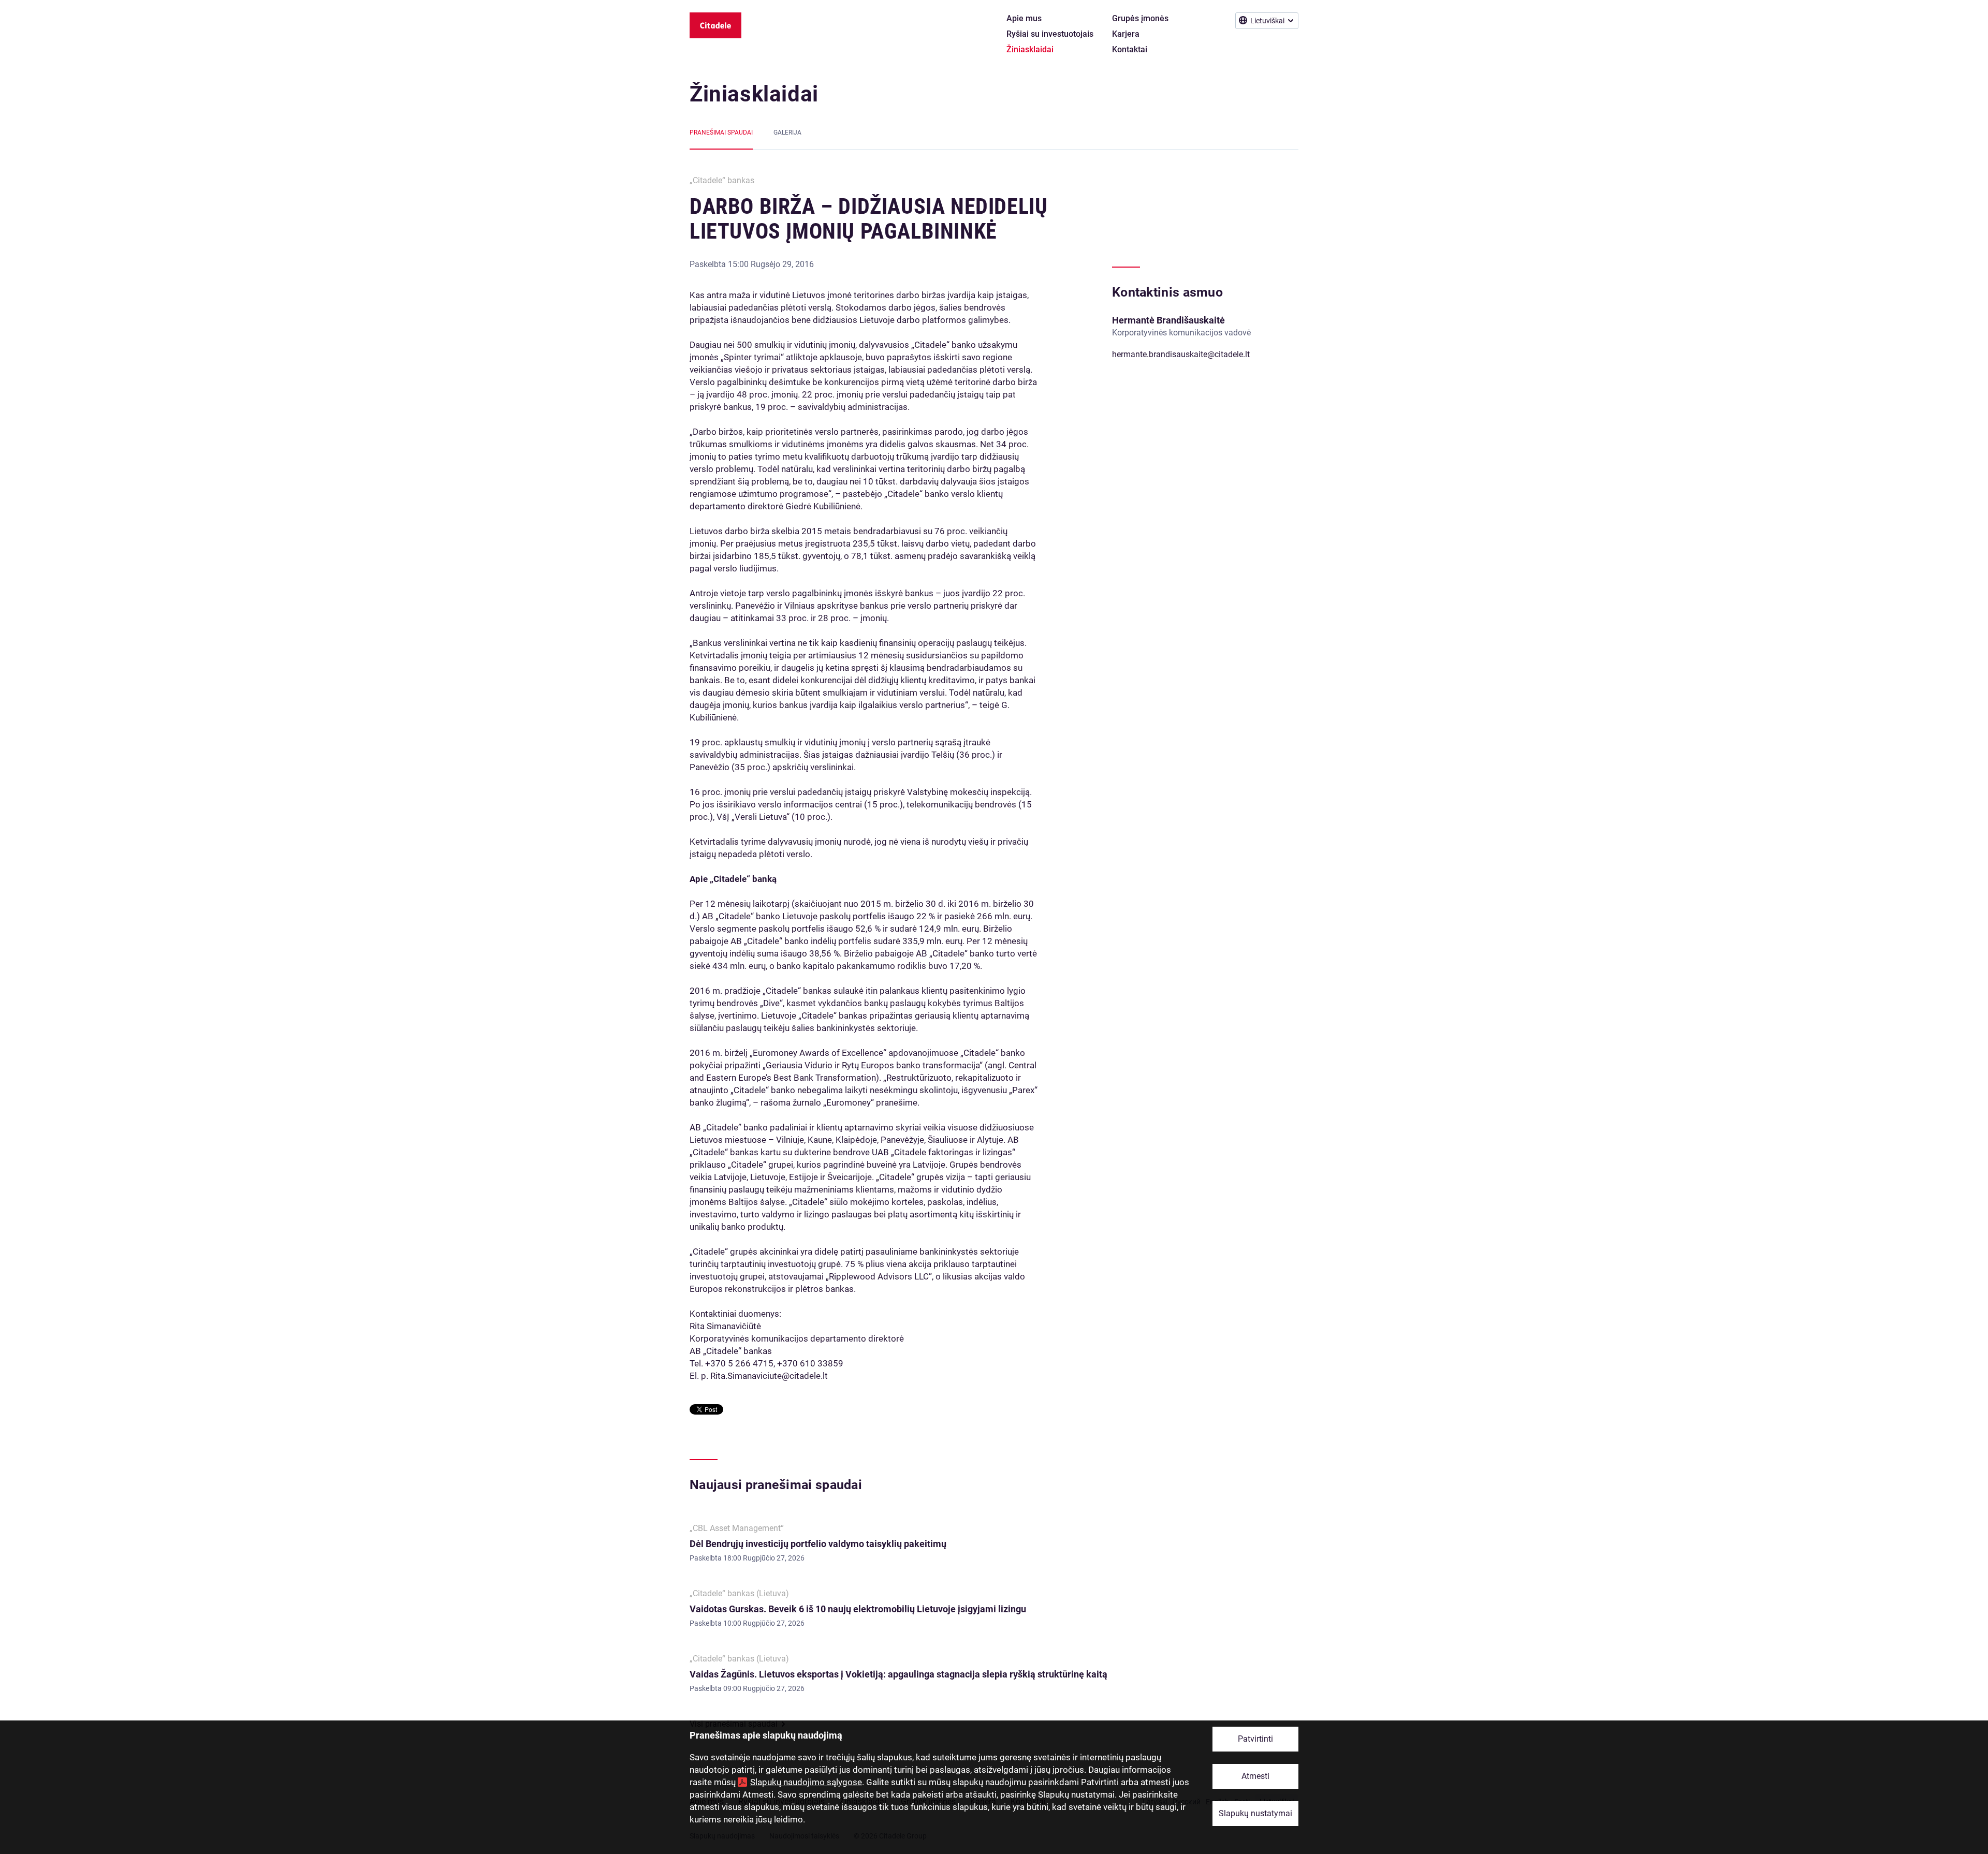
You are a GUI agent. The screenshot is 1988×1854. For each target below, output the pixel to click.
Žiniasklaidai (754, 94)
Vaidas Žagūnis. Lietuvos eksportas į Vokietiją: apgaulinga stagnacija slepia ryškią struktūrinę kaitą (898, 1674)
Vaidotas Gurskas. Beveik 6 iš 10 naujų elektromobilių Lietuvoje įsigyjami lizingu (858, 1609)
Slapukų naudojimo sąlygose (806, 1782)
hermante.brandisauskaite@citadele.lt (1181, 354)
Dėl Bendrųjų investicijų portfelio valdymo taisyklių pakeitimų (818, 1544)
